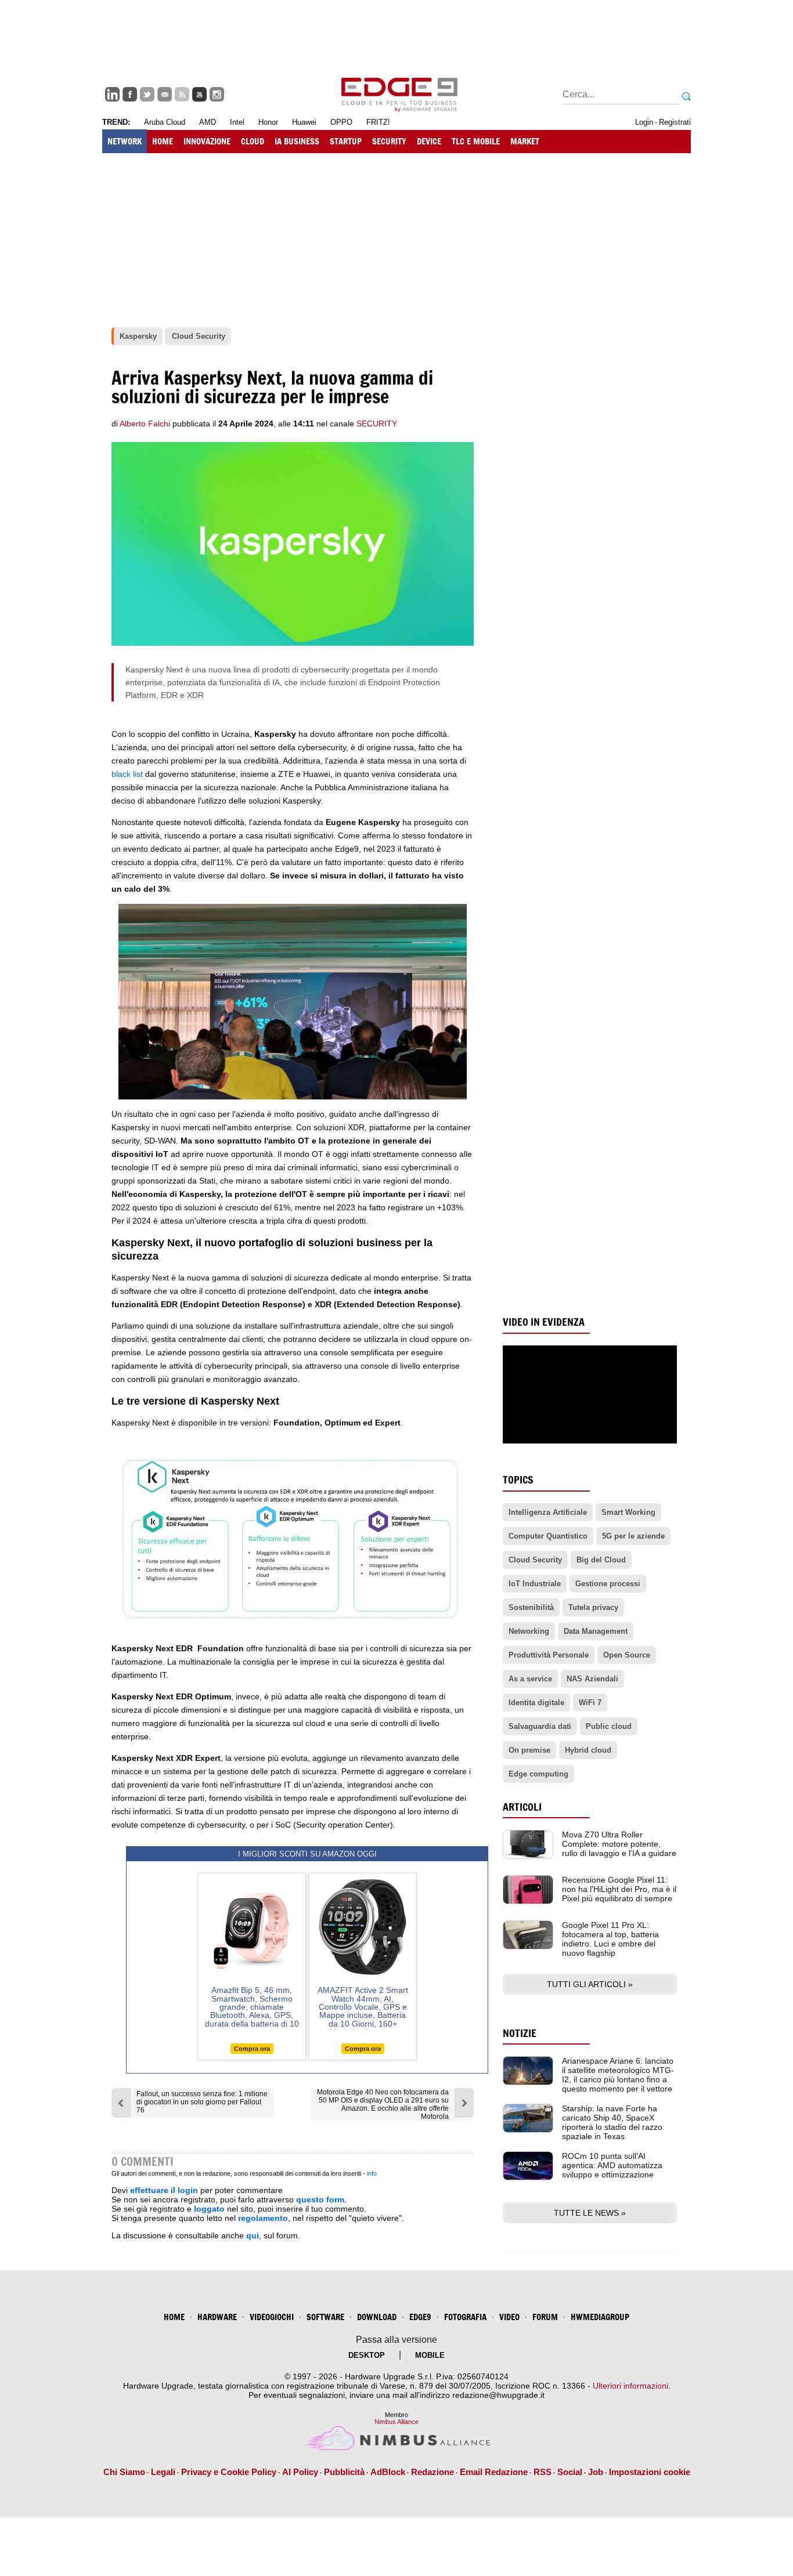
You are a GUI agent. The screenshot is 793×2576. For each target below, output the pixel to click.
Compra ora (252, 2049)
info (372, 2173)
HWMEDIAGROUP (600, 2317)
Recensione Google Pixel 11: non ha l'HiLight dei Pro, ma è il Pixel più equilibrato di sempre (619, 1889)
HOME (163, 141)
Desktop (367, 2355)
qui (253, 2235)
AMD (208, 122)
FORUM (545, 2317)
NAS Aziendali (592, 1679)
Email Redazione (494, 2472)
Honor (268, 122)
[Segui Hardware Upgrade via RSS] (182, 94)
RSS (543, 2472)
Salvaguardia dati (540, 1726)
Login (644, 122)
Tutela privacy (593, 1607)
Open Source (627, 1655)
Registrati (675, 122)
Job (596, 2472)
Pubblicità (344, 2472)
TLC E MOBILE (476, 141)
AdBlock (388, 2472)
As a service (530, 1679)
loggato (209, 2209)
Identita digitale (536, 1703)
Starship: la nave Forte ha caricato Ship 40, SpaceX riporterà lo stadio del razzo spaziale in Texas (612, 2122)
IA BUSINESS (297, 141)
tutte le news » (590, 2213)
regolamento (263, 2218)
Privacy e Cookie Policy (229, 2472)
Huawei (304, 122)
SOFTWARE (325, 2317)
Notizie (520, 2033)
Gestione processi (608, 1584)
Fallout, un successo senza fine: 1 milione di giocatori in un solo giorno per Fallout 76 (202, 2102)
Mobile (430, 2355)
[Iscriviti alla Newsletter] (165, 94)
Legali (163, 2472)
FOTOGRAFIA (465, 2317)
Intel (237, 122)
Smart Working (628, 1512)
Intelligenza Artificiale (548, 1512)
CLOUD (253, 141)
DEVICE (429, 141)
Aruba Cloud (165, 122)
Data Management (596, 1631)
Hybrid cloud (588, 1750)
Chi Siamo (124, 2472)
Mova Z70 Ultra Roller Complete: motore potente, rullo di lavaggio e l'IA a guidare (619, 1844)
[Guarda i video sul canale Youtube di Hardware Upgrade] (199, 94)
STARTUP (346, 141)
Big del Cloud (601, 1560)
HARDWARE (217, 2317)
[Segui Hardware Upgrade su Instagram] (217, 94)
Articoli (522, 1807)
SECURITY (389, 141)
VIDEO (509, 2317)
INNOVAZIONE (207, 141)
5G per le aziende (633, 1536)
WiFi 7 (590, 1703)
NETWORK (125, 141)
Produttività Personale (549, 1655)
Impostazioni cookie (650, 2472)
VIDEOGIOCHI (272, 2317)
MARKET (525, 141)
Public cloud (609, 1726)
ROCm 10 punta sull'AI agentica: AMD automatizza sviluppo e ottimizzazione (612, 2165)
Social (570, 2472)
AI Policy (300, 2472)
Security (377, 424)
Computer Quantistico (548, 1536)
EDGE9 (420, 2317)
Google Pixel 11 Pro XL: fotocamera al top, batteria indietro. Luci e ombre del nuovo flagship (610, 1939)
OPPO (341, 122)
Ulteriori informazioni (630, 2386)
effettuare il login (164, 2190)
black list (128, 774)
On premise (529, 1750)
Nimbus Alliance (396, 2422)
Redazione (432, 2472)
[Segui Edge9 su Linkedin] (112, 94)
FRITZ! (378, 122)
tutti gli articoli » (590, 1984)
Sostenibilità (531, 1607)
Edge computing (538, 1774)
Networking (529, 1631)
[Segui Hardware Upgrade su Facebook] (130, 94)
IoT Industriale (535, 1584)
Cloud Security (535, 1560)
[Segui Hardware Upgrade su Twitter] (147, 94)
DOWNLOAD (377, 2317)
